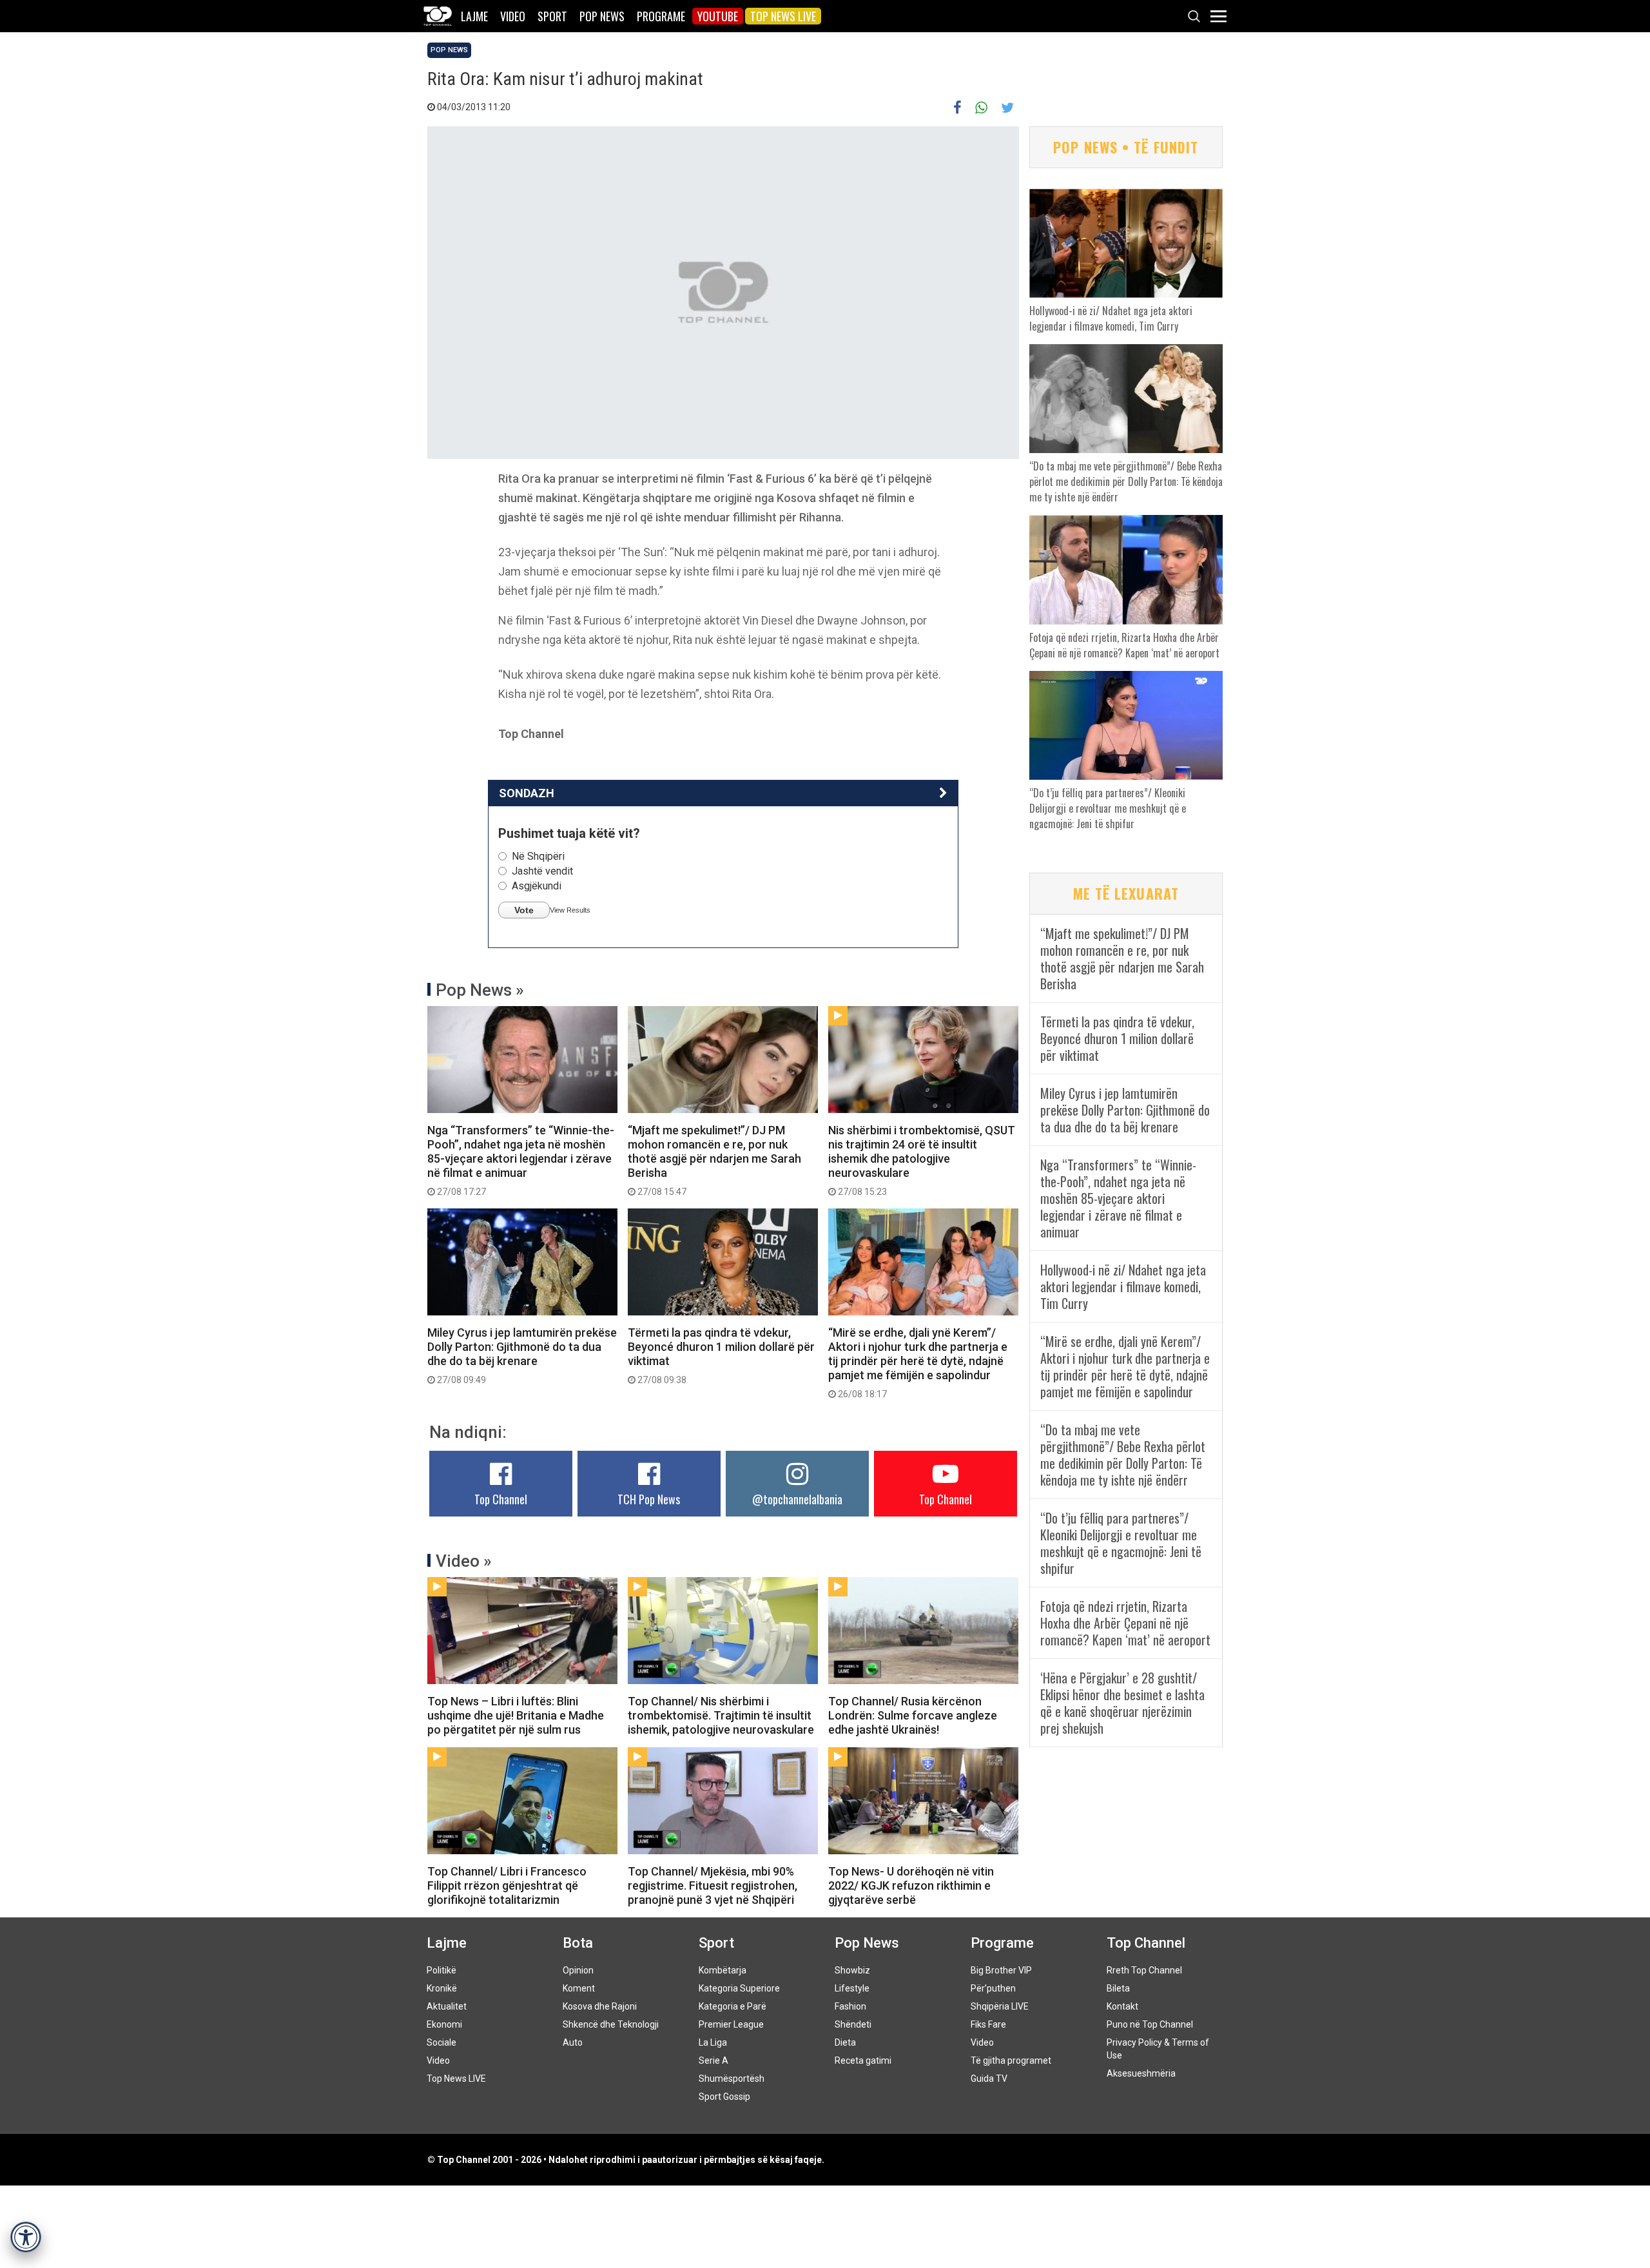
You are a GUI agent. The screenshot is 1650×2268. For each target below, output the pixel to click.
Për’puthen (993, 1988)
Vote (524, 910)
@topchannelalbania (797, 1499)
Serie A (713, 2060)
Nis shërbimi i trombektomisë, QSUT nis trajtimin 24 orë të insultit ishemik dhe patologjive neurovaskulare (922, 1160)
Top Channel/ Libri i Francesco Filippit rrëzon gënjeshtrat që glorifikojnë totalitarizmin (507, 1885)
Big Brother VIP (1001, 1970)
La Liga (713, 2042)
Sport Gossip (724, 2097)
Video (513, 16)
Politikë (442, 1970)
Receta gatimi (863, 2060)
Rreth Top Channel (1144, 1970)
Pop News (602, 16)
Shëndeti (853, 2024)
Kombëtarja (723, 1970)
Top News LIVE (783, 16)
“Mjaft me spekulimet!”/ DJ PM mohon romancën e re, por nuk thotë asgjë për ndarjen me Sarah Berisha (714, 1160)
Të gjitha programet (1011, 2060)
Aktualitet (447, 2006)
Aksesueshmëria (1141, 2073)
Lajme (474, 16)
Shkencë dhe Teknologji (611, 2024)
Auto (573, 2042)
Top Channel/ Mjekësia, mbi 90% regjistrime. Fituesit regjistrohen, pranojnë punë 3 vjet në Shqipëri (713, 1885)
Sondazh (527, 793)
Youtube (718, 16)
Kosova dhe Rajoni (600, 2006)
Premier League (731, 2024)
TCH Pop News (649, 1499)
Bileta (1118, 1988)
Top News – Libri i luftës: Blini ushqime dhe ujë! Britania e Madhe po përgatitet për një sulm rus (516, 1715)
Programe (661, 16)
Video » (464, 1561)
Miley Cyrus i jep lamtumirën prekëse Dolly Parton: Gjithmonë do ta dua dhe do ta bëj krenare (522, 1355)
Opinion (578, 1970)
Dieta (845, 2042)
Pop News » (480, 990)
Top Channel (501, 1499)
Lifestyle (852, 1988)
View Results (570, 910)
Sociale (442, 2042)
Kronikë (442, 1988)
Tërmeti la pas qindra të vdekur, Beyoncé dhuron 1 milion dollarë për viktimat (721, 1355)
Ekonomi (444, 2024)
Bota (578, 1943)
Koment (579, 1988)
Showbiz (852, 1970)
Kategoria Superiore (739, 1988)
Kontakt (1122, 2006)
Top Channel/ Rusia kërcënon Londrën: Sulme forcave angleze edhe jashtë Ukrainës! (913, 1715)
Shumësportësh (732, 2079)
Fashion (850, 2006)
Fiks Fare (988, 2024)
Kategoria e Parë (733, 2006)
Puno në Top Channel (1150, 2024)
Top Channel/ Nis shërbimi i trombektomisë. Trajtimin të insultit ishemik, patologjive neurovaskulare (721, 1715)
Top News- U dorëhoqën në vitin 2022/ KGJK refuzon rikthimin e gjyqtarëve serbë (911, 1885)
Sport (552, 16)
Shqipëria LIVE (1000, 2006)
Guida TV (989, 2079)
